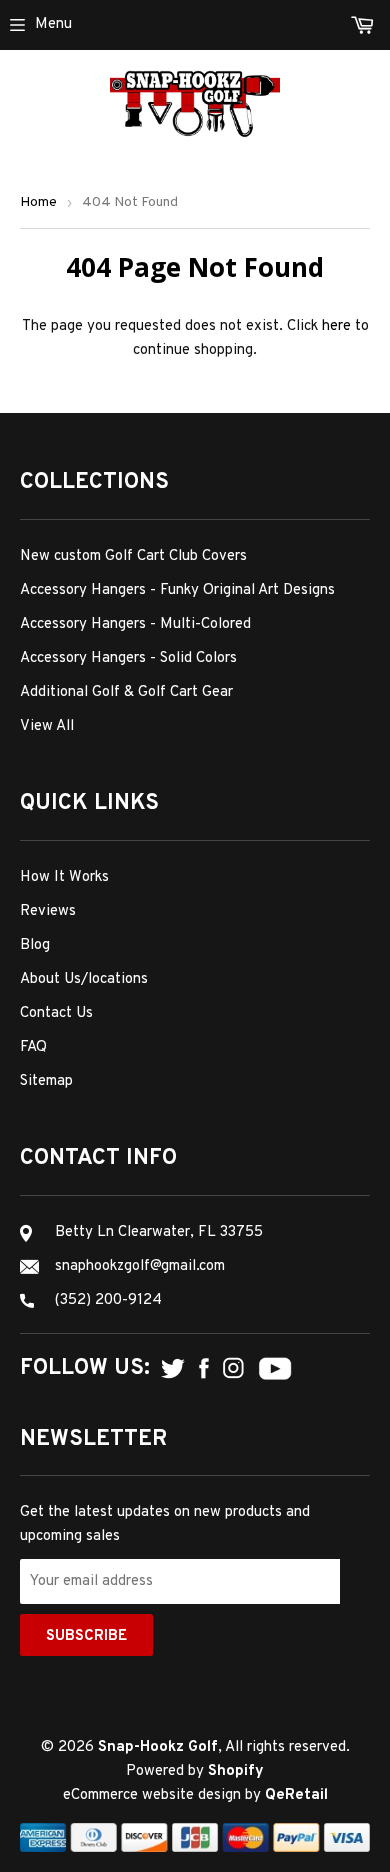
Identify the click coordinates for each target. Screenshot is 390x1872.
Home (38, 202)
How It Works (64, 877)
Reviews (48, 911)
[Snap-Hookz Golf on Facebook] (204, 1368)
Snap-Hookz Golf (158, 1747)
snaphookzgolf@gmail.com (140, 1266)
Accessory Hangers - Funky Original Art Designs (177, 590)
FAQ (33, 1047)
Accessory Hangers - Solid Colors (128, 658)
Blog (35, 945)
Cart (316, 25)
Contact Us (56, 1013)
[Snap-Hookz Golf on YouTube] (275, 1369)
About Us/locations (84, 979)
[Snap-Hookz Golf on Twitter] (173, 1368)
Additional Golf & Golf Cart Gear (126, 692)
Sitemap (46, 1081)
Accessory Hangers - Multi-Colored (135, 624)
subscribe (86, 1636)
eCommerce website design (154, 1795)
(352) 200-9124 (108, 1300)
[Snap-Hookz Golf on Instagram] (233, 1368)
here (336, 326)
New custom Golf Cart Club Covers (133, 556)
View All (47, 726)
